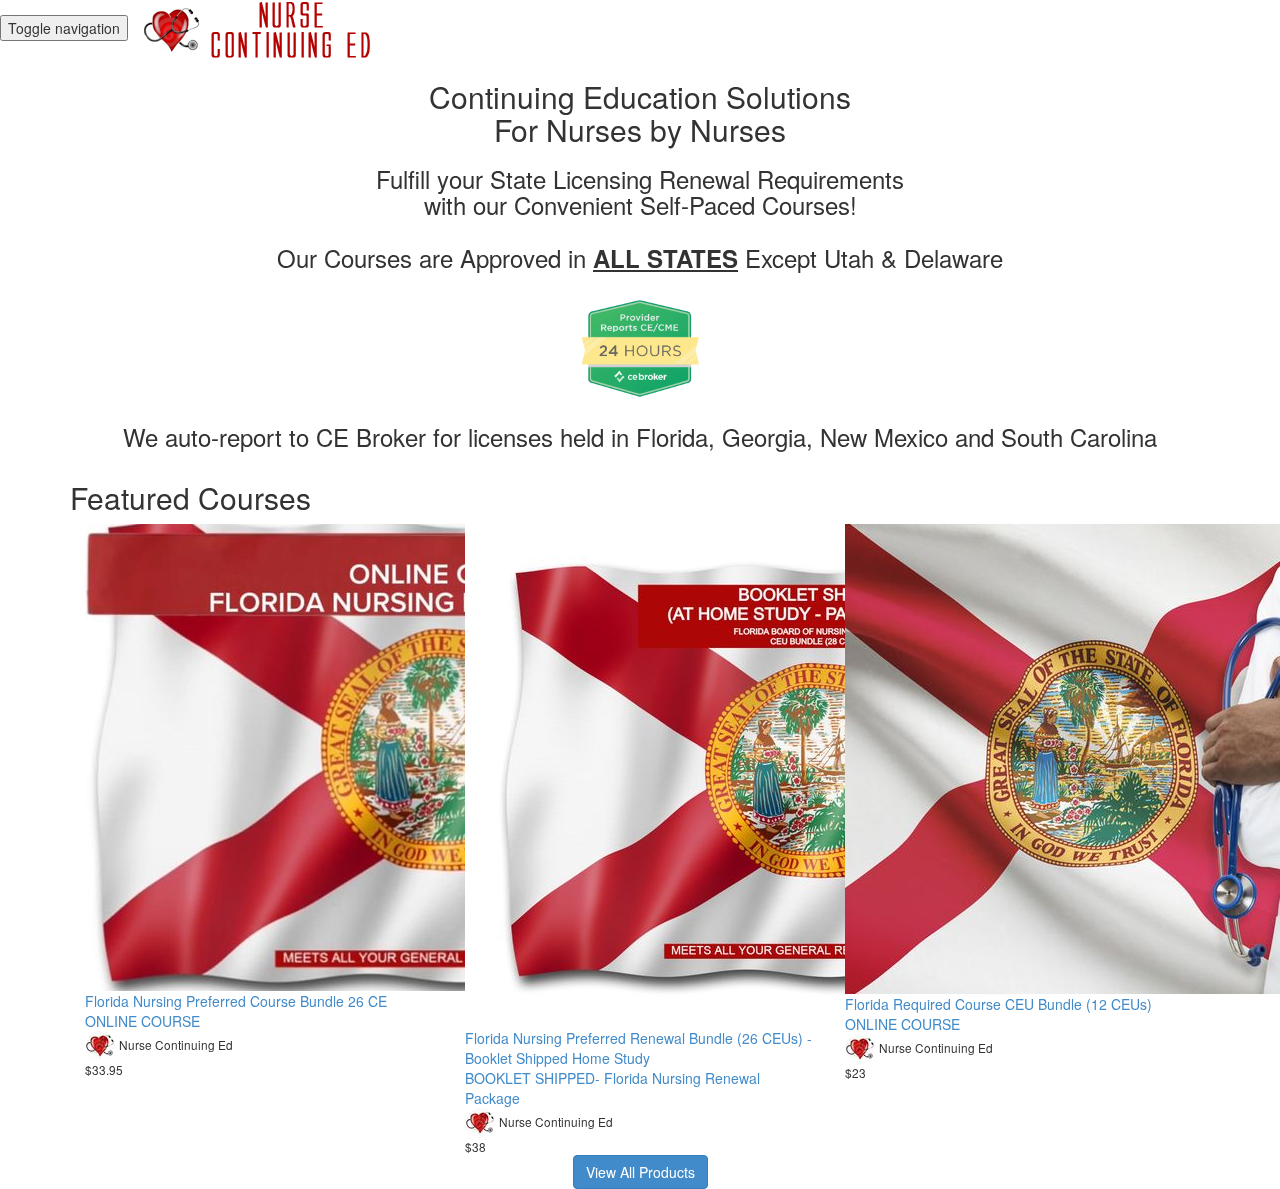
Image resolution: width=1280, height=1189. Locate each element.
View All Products (640, 1172)
